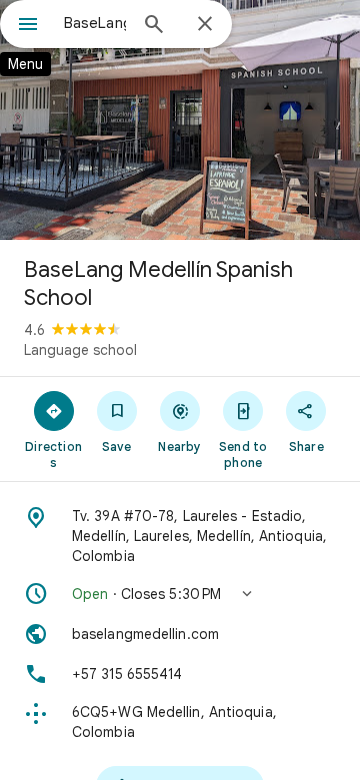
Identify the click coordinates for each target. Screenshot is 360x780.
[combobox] (95, 23)
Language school (80, 350)
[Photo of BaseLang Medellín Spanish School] (180, 120)
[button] (180, 594)
